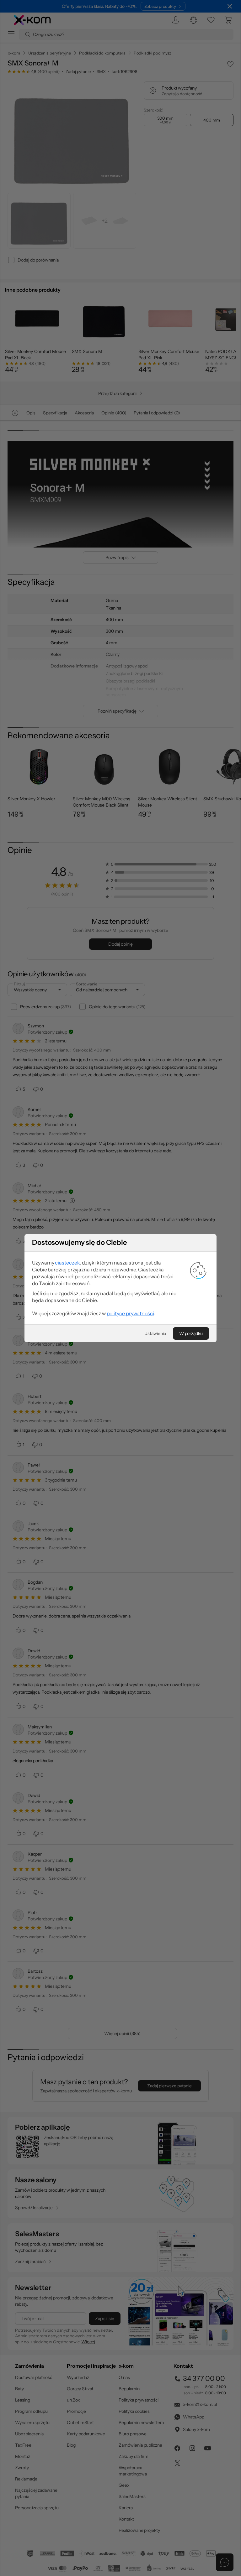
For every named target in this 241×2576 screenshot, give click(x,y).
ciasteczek (67, 1263)
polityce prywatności (130, 1313)
